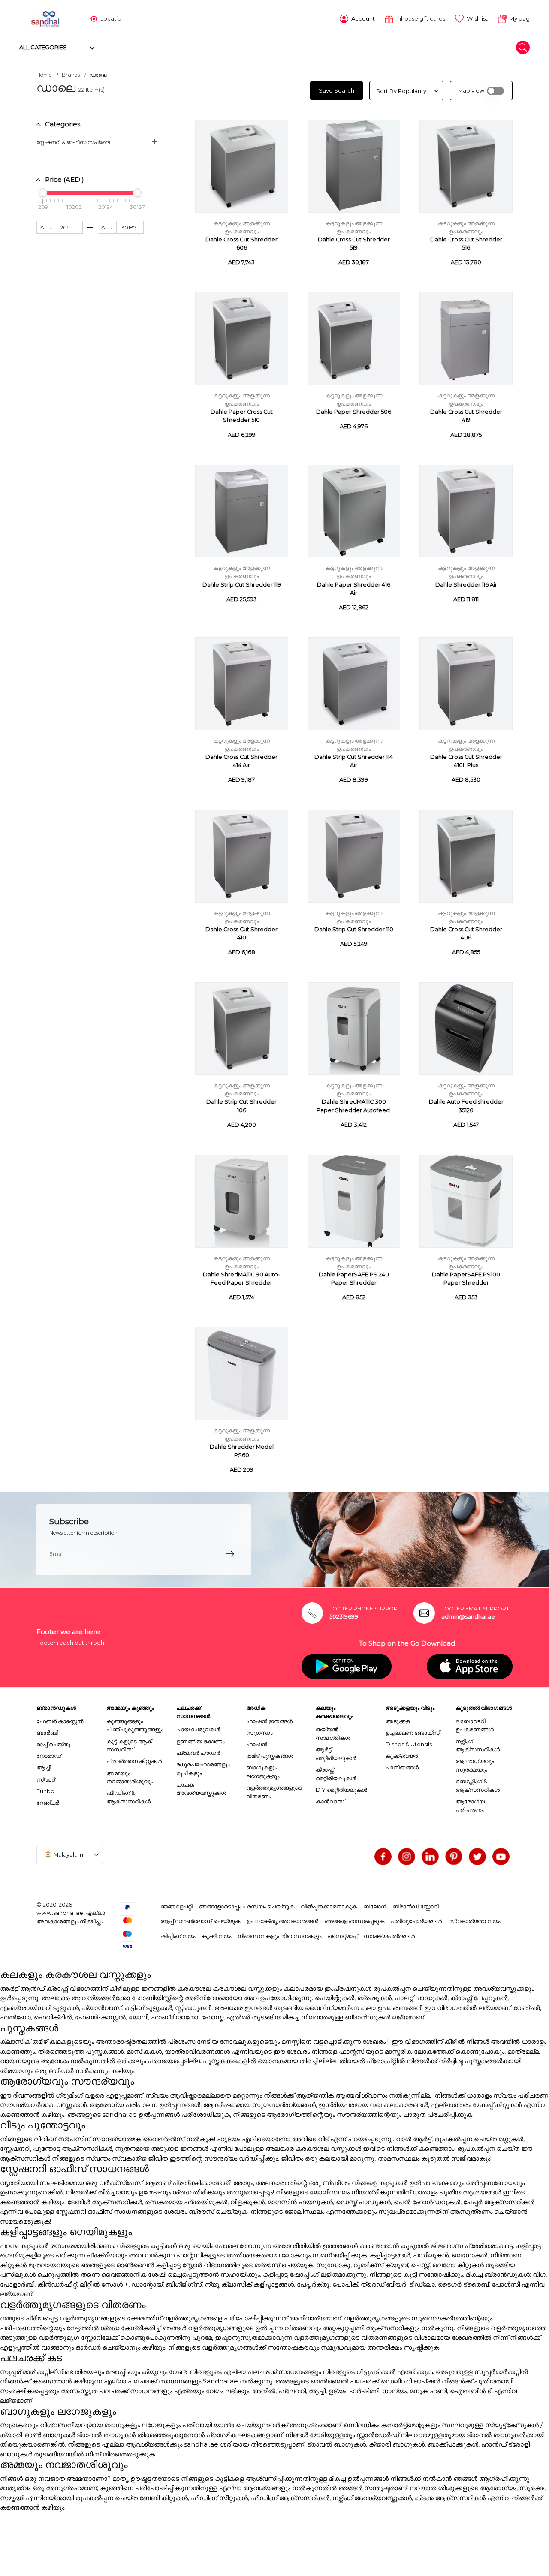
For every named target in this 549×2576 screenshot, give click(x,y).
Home (44, 75)
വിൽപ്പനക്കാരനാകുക (329, 1906)
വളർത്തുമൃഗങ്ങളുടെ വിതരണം (274, 1792)
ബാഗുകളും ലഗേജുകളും (263, 1772)
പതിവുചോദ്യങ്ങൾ (416, 1921)
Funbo (45, 1791)
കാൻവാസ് (330, 1801)
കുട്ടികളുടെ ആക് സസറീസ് (129, 1745)
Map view (471, 91)
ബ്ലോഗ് (375, 1906)
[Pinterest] (454, 1857)
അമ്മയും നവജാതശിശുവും (130, 1777)
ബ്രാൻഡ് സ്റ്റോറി (416, 1906)
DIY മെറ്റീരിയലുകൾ (341, 1790)
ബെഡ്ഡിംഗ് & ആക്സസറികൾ (478, 1785)
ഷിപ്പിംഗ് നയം (178, 1936)
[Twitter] (477, 1857)
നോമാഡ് (49, 1756)
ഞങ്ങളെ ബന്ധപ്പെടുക (354, 1921)
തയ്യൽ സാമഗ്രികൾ (333, 1733)
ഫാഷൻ (257, 1744)
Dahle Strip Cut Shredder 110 (354, 929)
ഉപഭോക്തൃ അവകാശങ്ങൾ (282, 1921)
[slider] (43, 193)
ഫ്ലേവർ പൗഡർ (198, 1753)
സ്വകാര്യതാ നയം (474, 1921)
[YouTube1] (501, 1857)
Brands (71, 75)
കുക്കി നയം (216, 1936)
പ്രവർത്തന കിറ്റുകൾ (134, 1761)
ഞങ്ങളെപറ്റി (176, 1906)
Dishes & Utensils (409, 1744)
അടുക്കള (398, 1721)
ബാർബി (47, 1733)
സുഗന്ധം (259, 1733)
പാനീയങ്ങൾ (402, 1767)
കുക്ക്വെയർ (402, 1756)
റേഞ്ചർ (48, 1803)
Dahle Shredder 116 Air (466, 585)
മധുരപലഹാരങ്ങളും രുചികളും (203, 1769)
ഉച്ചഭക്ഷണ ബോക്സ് (413, 1733)
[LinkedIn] (430, 1857)
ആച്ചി (44, 1767)
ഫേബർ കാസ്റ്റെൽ (60, 1721)
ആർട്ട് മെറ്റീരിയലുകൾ (336, 1754)
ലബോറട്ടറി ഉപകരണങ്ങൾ (475, 1725)
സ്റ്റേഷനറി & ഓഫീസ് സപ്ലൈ (73, 142)
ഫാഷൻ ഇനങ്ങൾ (269, 1721)
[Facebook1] (383, 1857)
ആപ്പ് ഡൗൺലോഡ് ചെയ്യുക (200, 1921)
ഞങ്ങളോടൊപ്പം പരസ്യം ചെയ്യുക (247, 1906)
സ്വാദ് (46, 1779)
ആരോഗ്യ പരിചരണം (470, 1806)
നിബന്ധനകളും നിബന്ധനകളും (279, 1936)
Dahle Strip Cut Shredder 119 (242, 585)
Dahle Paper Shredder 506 (354, 412)
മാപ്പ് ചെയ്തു (53, 1744)
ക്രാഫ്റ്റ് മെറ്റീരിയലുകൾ (336, 1774)
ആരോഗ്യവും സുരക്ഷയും (475, 1765)
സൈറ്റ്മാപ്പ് (342, 1936)
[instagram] (407, 1857)
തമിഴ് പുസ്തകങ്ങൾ (270, 1756)
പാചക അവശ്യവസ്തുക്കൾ (201, 1789)
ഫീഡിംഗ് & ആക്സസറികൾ (128, 1797)
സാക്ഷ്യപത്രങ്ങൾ (389, 1936)
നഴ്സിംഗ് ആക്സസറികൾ (478, 1745)
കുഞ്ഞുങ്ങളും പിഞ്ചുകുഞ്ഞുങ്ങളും (135, 1725)
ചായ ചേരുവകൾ (198, 1729)
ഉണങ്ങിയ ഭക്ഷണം (200, 1741)
